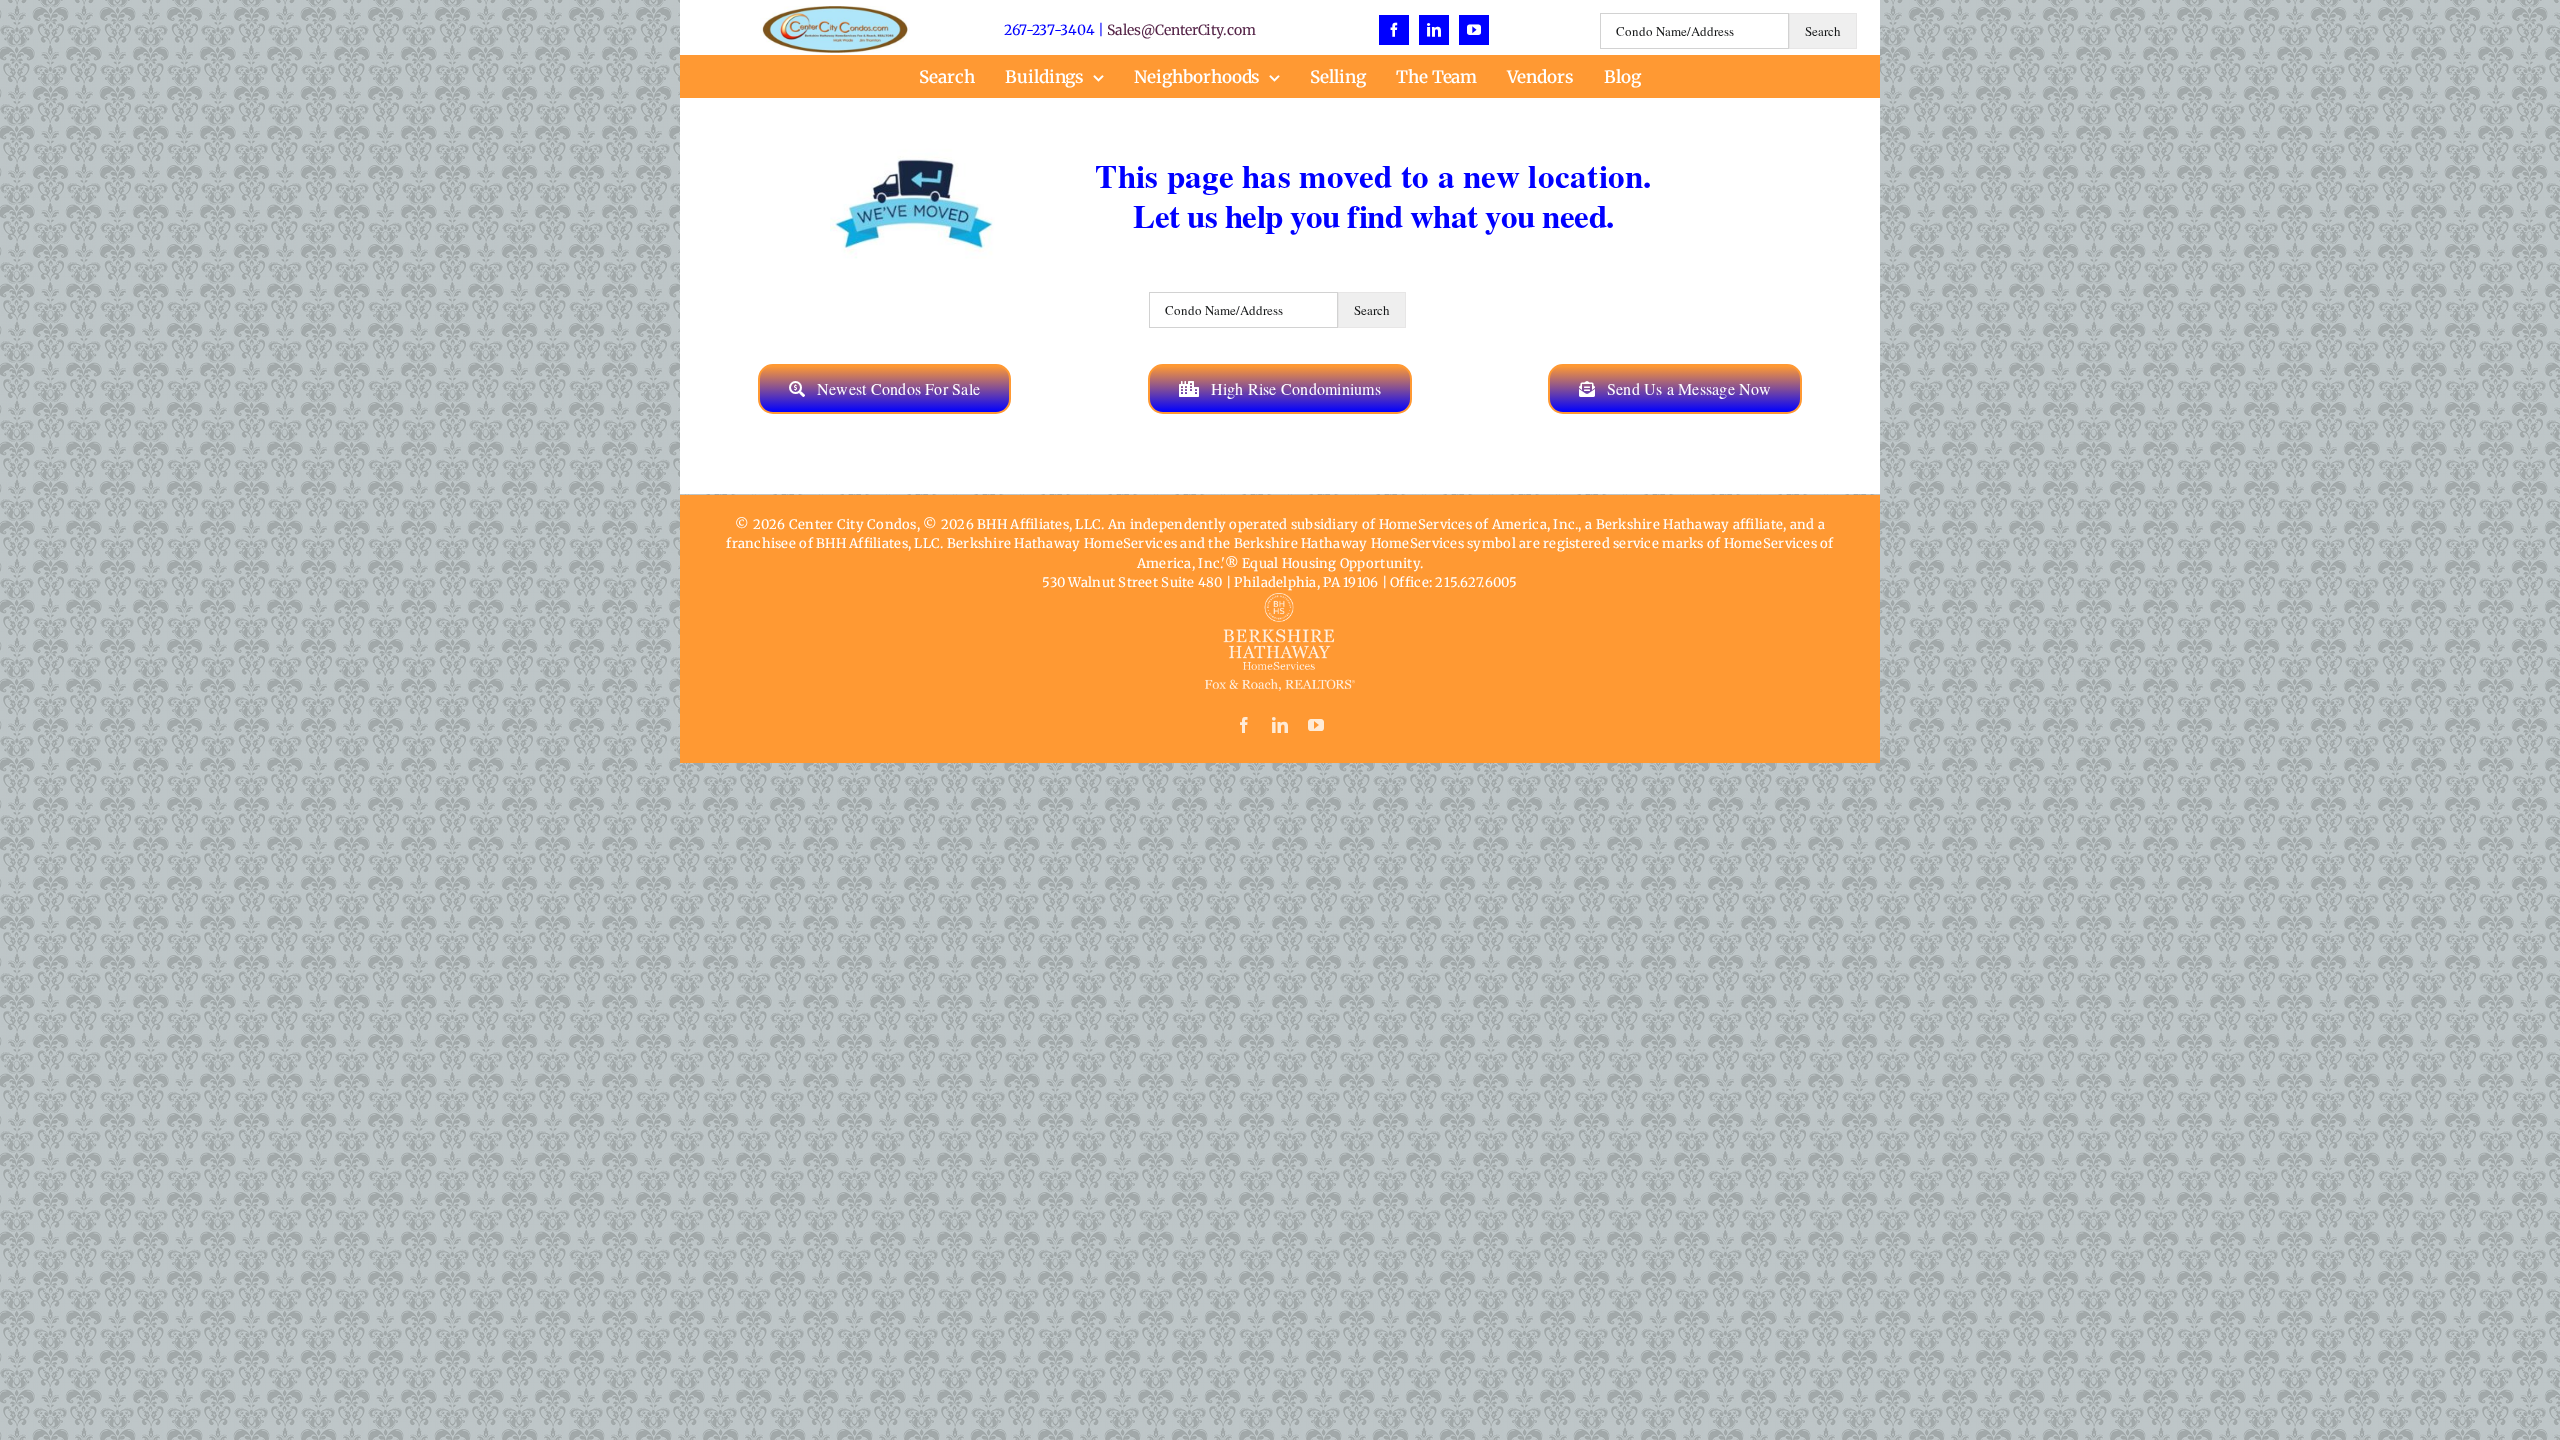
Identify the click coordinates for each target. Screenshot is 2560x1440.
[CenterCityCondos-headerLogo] (835, 14)
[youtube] (1474, 30)
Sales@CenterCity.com (1181, 30)
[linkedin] (1434, 30)
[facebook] (1394, 30)
